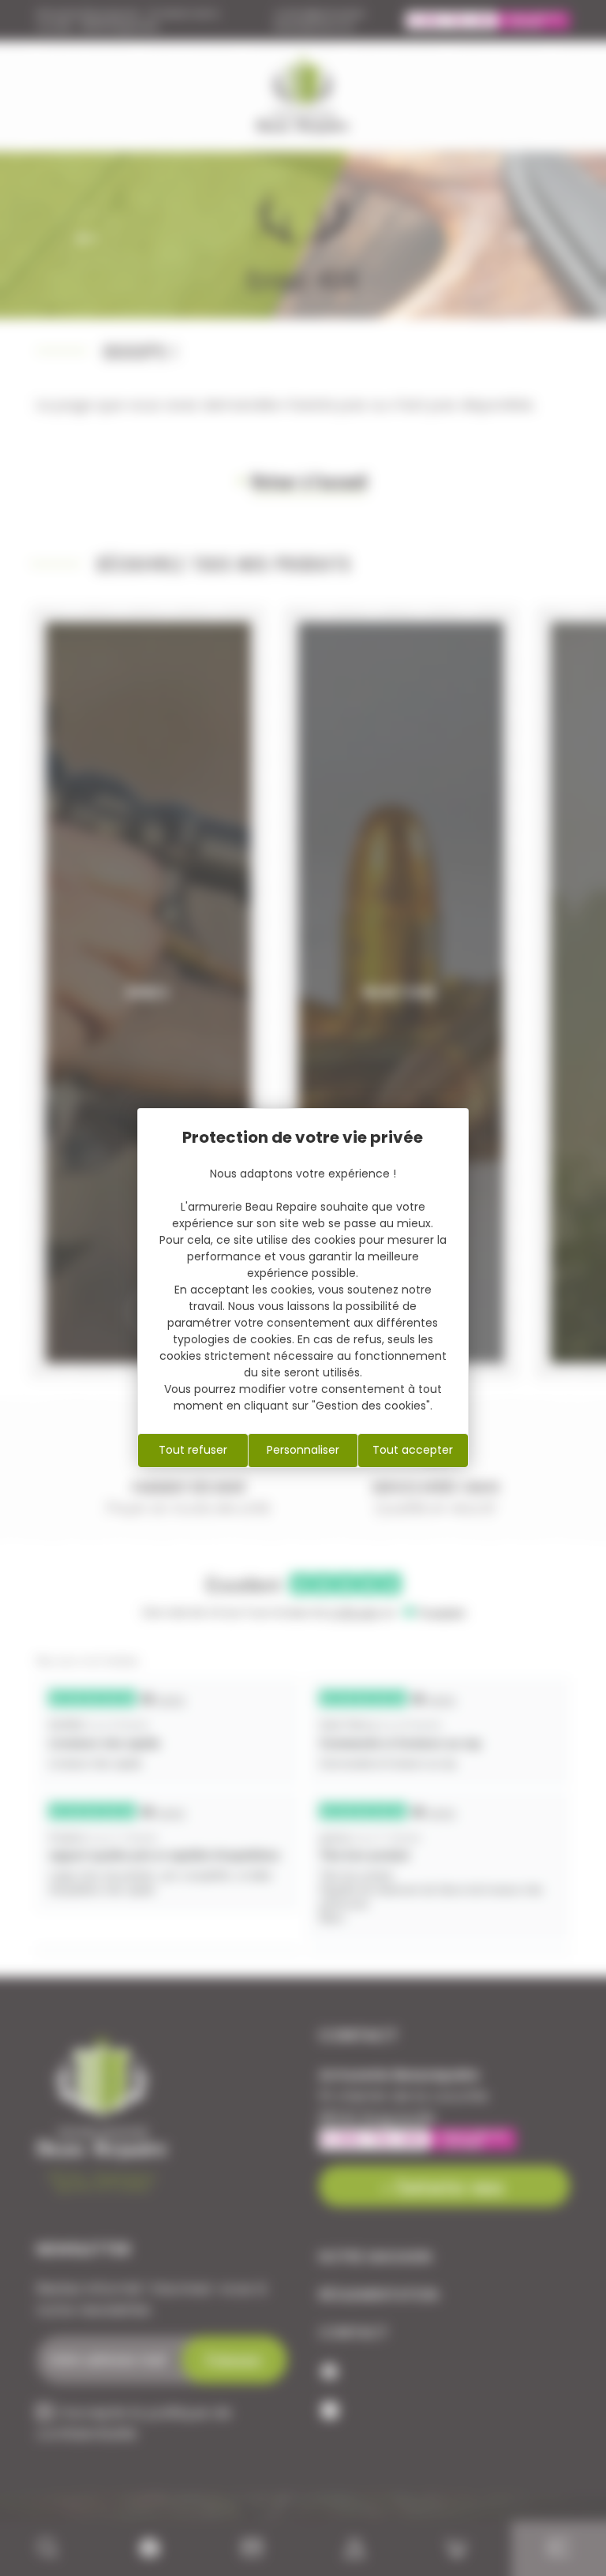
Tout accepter (413, 1450)
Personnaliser (303, 1450)
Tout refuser (193, 1450)
